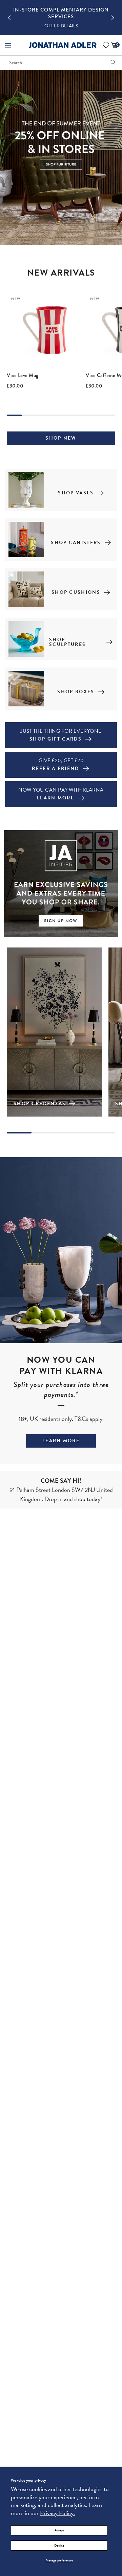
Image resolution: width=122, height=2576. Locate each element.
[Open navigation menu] (8, 45)
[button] (9, 18)
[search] (113, 63)
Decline (59, 2545)
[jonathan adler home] (63, 47)
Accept (59, 2530)
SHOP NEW (61, 438)
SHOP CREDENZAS (40, 1104)
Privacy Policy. (57, 2513)
